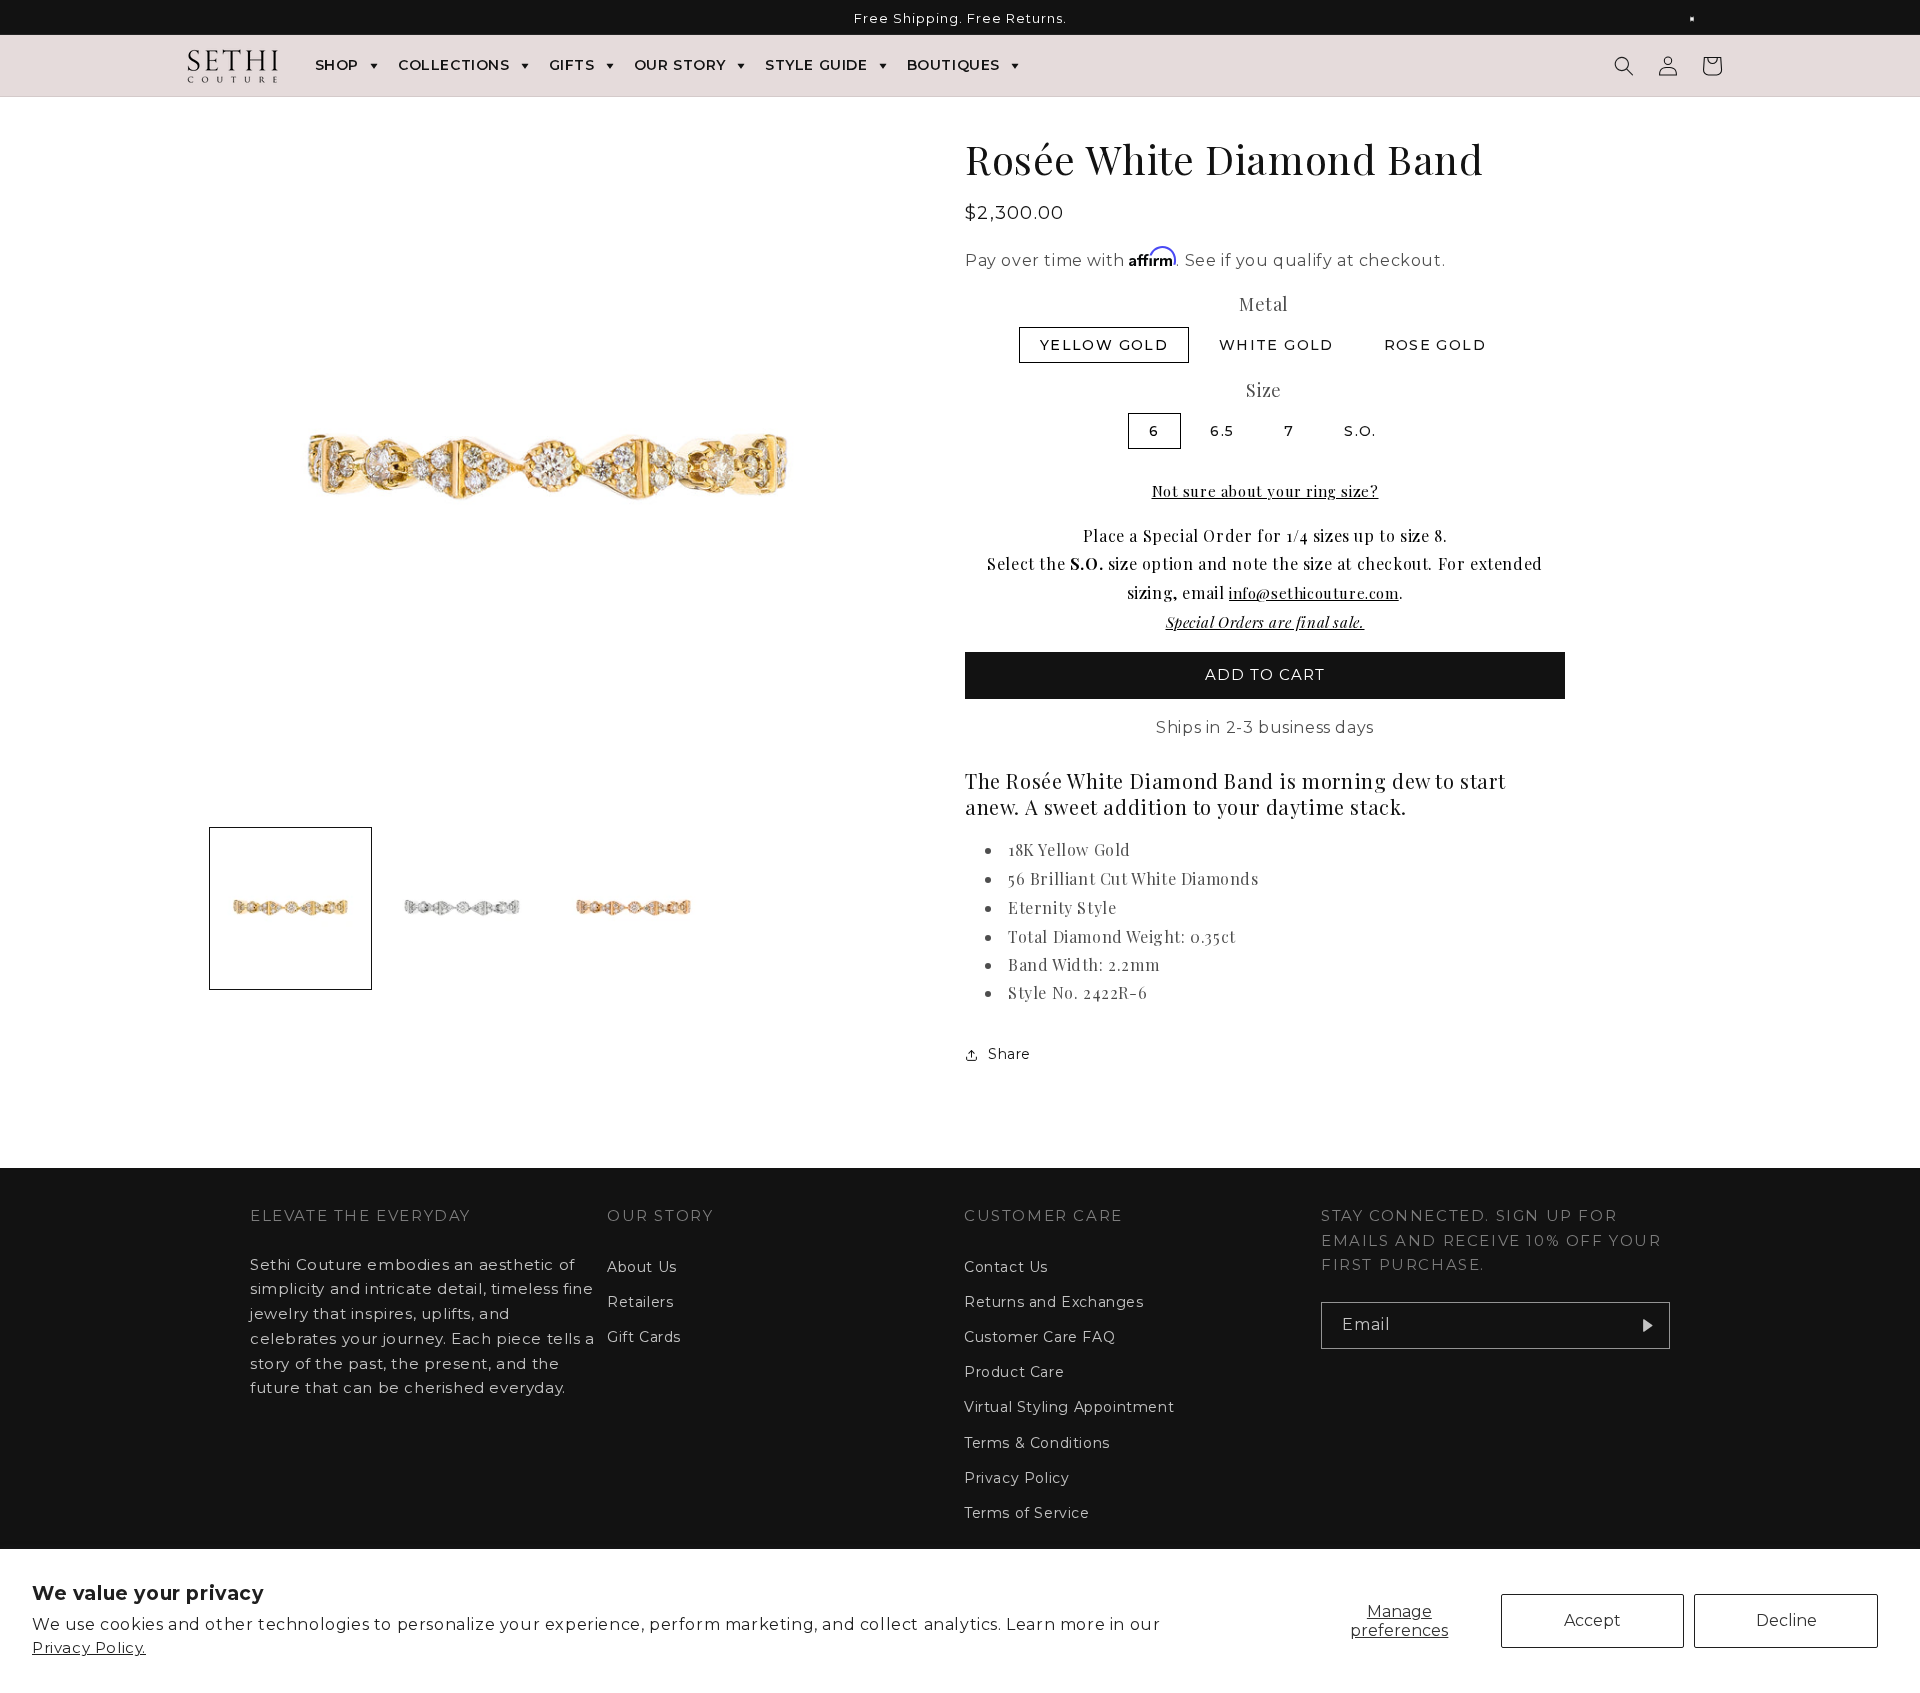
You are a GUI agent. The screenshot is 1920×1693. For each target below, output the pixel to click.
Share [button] (1009, 1054)
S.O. (1360, 431)
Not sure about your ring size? (1265, 491)
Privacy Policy (1016, 1478)
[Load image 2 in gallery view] (461, 908)
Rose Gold (1435, 345)
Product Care (1014, 1372)
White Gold (1276, 345)
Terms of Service (1027, 1513)
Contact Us (1006, 1267)
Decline (1786, 1620)
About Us (642, 1267)
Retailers (640, 1302)
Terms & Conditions (1037, 1443)
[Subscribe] (1647, 1325)
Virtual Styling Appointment (1069, 1407)
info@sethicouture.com (1314, 593)
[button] (1624, 66)
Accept (1592, 1620)
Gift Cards (644, 1337)
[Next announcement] (1703, 19)
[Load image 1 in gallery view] (290, 908)
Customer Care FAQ (1039, 1337)
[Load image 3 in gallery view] (633, 908)
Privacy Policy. (89, 1647)
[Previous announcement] (217, 19)
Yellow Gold (1104, 345)
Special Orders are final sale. (1265, 622)
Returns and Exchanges (1054, 1302)
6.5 (1222, 431)
